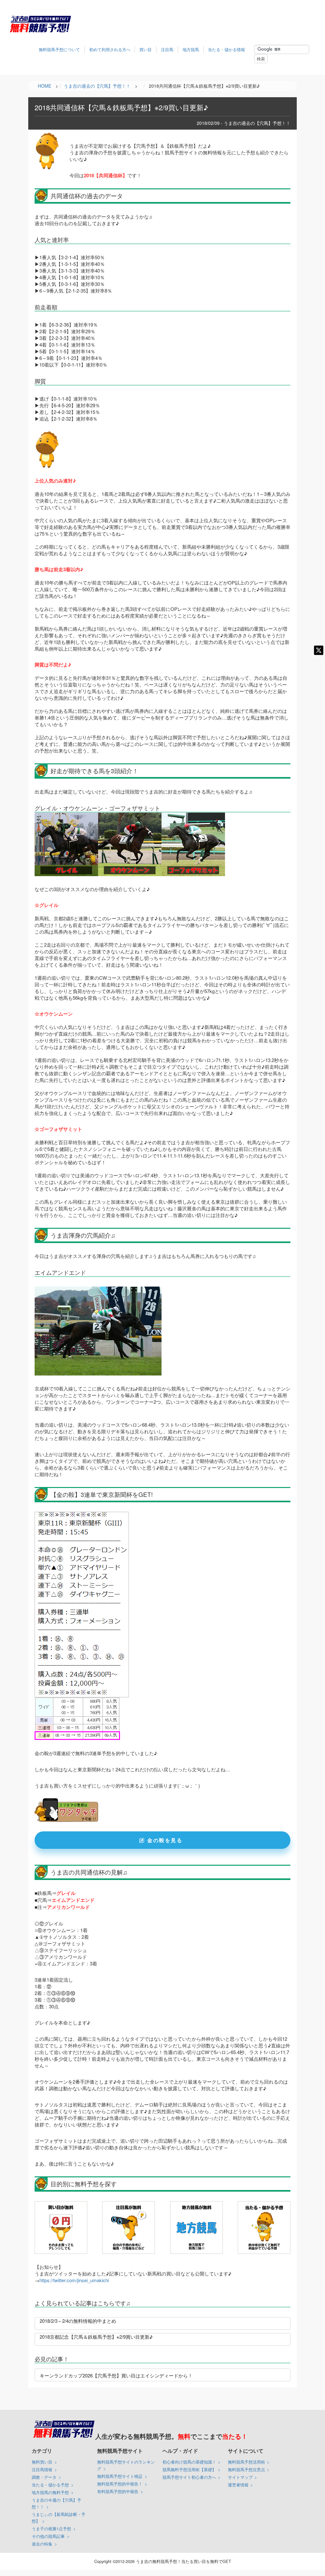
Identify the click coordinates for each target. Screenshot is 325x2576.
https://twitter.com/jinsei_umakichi (74, 2280)
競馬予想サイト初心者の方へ (189, 2477)
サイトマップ (240, 2477)
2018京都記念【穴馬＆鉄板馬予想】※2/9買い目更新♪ (96, 2337)
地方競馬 (191, 49)
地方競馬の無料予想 (50, 2492)
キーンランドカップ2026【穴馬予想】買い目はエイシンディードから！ (116, 2375)
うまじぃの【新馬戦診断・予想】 (59, 2518)
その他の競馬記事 (48, 2536)
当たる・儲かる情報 (226, 49)
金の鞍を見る (165, 1840)
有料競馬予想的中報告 (118, 2491)
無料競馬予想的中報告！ (120, 2484)
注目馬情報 (42, 2469)
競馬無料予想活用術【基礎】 (189, 2469)
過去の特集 (42, 2544)
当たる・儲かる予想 (50, 2485)
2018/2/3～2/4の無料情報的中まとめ (78, 2321)
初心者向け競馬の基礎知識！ (189, 2462)
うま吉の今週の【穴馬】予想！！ (56, 2503)
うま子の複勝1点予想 (51, 2529)
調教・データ (44, 2477)
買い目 (146, 49)
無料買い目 (42, 2462)
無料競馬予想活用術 (246, 2462)
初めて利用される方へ (110, 49)
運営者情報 (238, 2485)
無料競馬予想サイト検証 (120, 2476)
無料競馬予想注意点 (246, 2469)
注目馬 (167, 49)
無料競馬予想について (59, 49)
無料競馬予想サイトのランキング (126, 2465)
